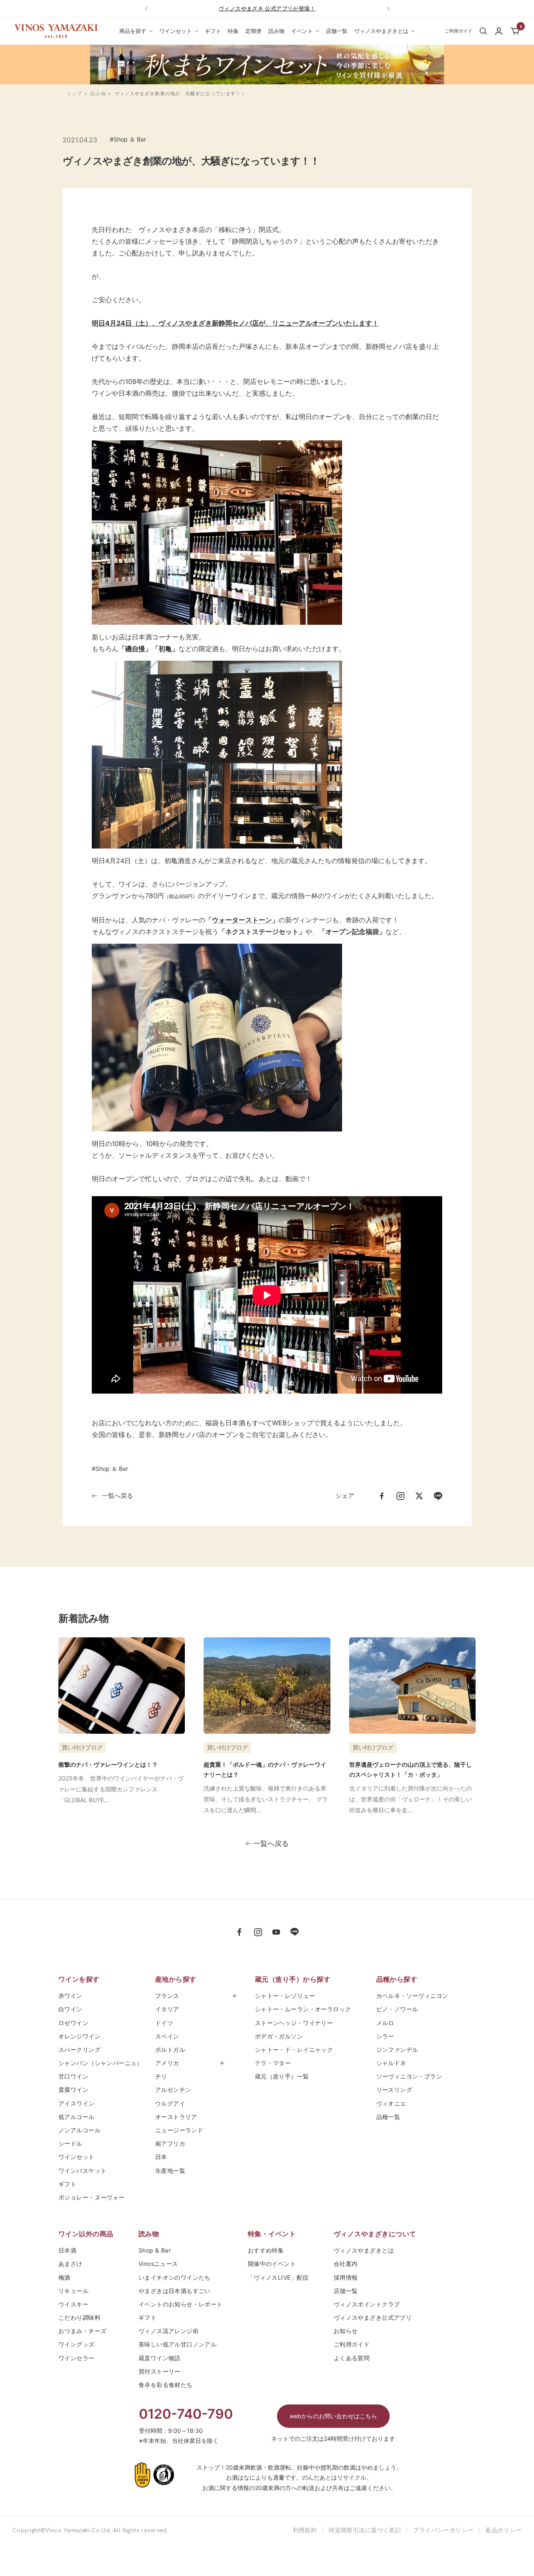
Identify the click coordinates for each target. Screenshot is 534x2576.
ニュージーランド (179, 2130)
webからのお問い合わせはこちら (333, 2416)
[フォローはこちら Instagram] (258, 1932)
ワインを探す (79, 1979)
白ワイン (71, 2009)
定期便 (253, 31)
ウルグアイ (170, 2103)
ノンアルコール (79, 2130)
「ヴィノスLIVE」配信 (278, 2277)
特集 (233, 31)
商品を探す (133, 31)
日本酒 (67, 2250)
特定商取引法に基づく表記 (365, 2530)
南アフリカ (170, 2143)
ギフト (213, 31)
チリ (161, 2076)
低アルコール (77, 2117)
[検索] (483, 31)
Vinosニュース (158, 2264)
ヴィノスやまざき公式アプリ (373, 2317)
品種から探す (397, 1979)
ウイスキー (73, 2304)
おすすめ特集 (266, 2250)
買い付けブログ (82, 1747)
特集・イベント (272, 2234)
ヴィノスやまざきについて (375, 2234)
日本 (164, 2157)
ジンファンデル (397, 2049)
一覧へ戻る (117, 1496)
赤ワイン (71, 1996)
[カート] (515, 31)
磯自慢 (135, 649)
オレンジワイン (79, 2036)
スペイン (167, 2036)
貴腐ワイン (73, 2090)
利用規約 (305, 2530)
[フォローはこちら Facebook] (239, 1932)
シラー (385, 2036)
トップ (74, 93)
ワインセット (176, 31)
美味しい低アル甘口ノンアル (178, 2344)
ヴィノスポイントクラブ (367, 2304)
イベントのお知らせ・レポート (181, 2304)
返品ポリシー (503, 2530)
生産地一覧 (170, 2171)
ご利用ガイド (352, 2344)
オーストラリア (176, 2117)
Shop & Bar (155, 2250)
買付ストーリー (160, 2371)
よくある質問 (352, 2358)
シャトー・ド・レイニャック (294, 2049)
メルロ (385, 2023)
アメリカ (167, 2063)
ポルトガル (170, 2049)
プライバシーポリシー (443, 2530)
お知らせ (346, 2331)
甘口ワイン (73, 2076)
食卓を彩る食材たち (166, 2385)
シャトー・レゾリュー (285, 1996)
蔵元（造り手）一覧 (282, 2076)
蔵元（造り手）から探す (293, 1979)
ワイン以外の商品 (86, 2234)
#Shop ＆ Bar (128, 139)
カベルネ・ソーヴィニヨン (412, 1996)
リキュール (73, 2291)
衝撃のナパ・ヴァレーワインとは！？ (108, 1764)
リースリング (394, 2090)
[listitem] (382, 1496)
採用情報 (346, 2277)
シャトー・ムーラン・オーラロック (303, 2009)
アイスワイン (77, 2103)
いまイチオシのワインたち (175, 2277)
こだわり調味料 (79, 2317)
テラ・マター (273, 2063)
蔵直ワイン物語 (160, 2358)
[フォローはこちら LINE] (295, 1932)
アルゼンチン (173, 2090)
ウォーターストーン (242, 920)
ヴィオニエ (391, 2103)
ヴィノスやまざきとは (381, 31)
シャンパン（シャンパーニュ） (101, 2063)
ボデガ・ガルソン (279, 2036)
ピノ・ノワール (397, 2009)
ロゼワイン (73, 2023)
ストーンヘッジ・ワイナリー (294, 2023)
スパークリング (79, 2049)
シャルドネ (391, 2063)
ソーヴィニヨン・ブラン (409, 2076)
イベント (302, 31)
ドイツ (164, 2023)
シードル (71, 2143)
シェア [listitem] (345, 1496)
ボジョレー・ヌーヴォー (92, 2197)
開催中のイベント (272, 2264)
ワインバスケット (82, 2171)
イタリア (167, 2009)
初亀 (165, 649)
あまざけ (71, 2264)
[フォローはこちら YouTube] (276, 1932)
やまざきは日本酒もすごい (175, 2291)
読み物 (276, 31)
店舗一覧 (337, 31)
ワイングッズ (77, 2344)
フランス (167, 1996)
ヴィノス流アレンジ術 (169, 2331)
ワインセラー (77, 2358)
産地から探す (176, 1979)
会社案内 (346, 2264)
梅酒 (64, 2277)
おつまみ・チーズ (82, 2331)
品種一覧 (388, 2117)
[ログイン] (499, 31)
